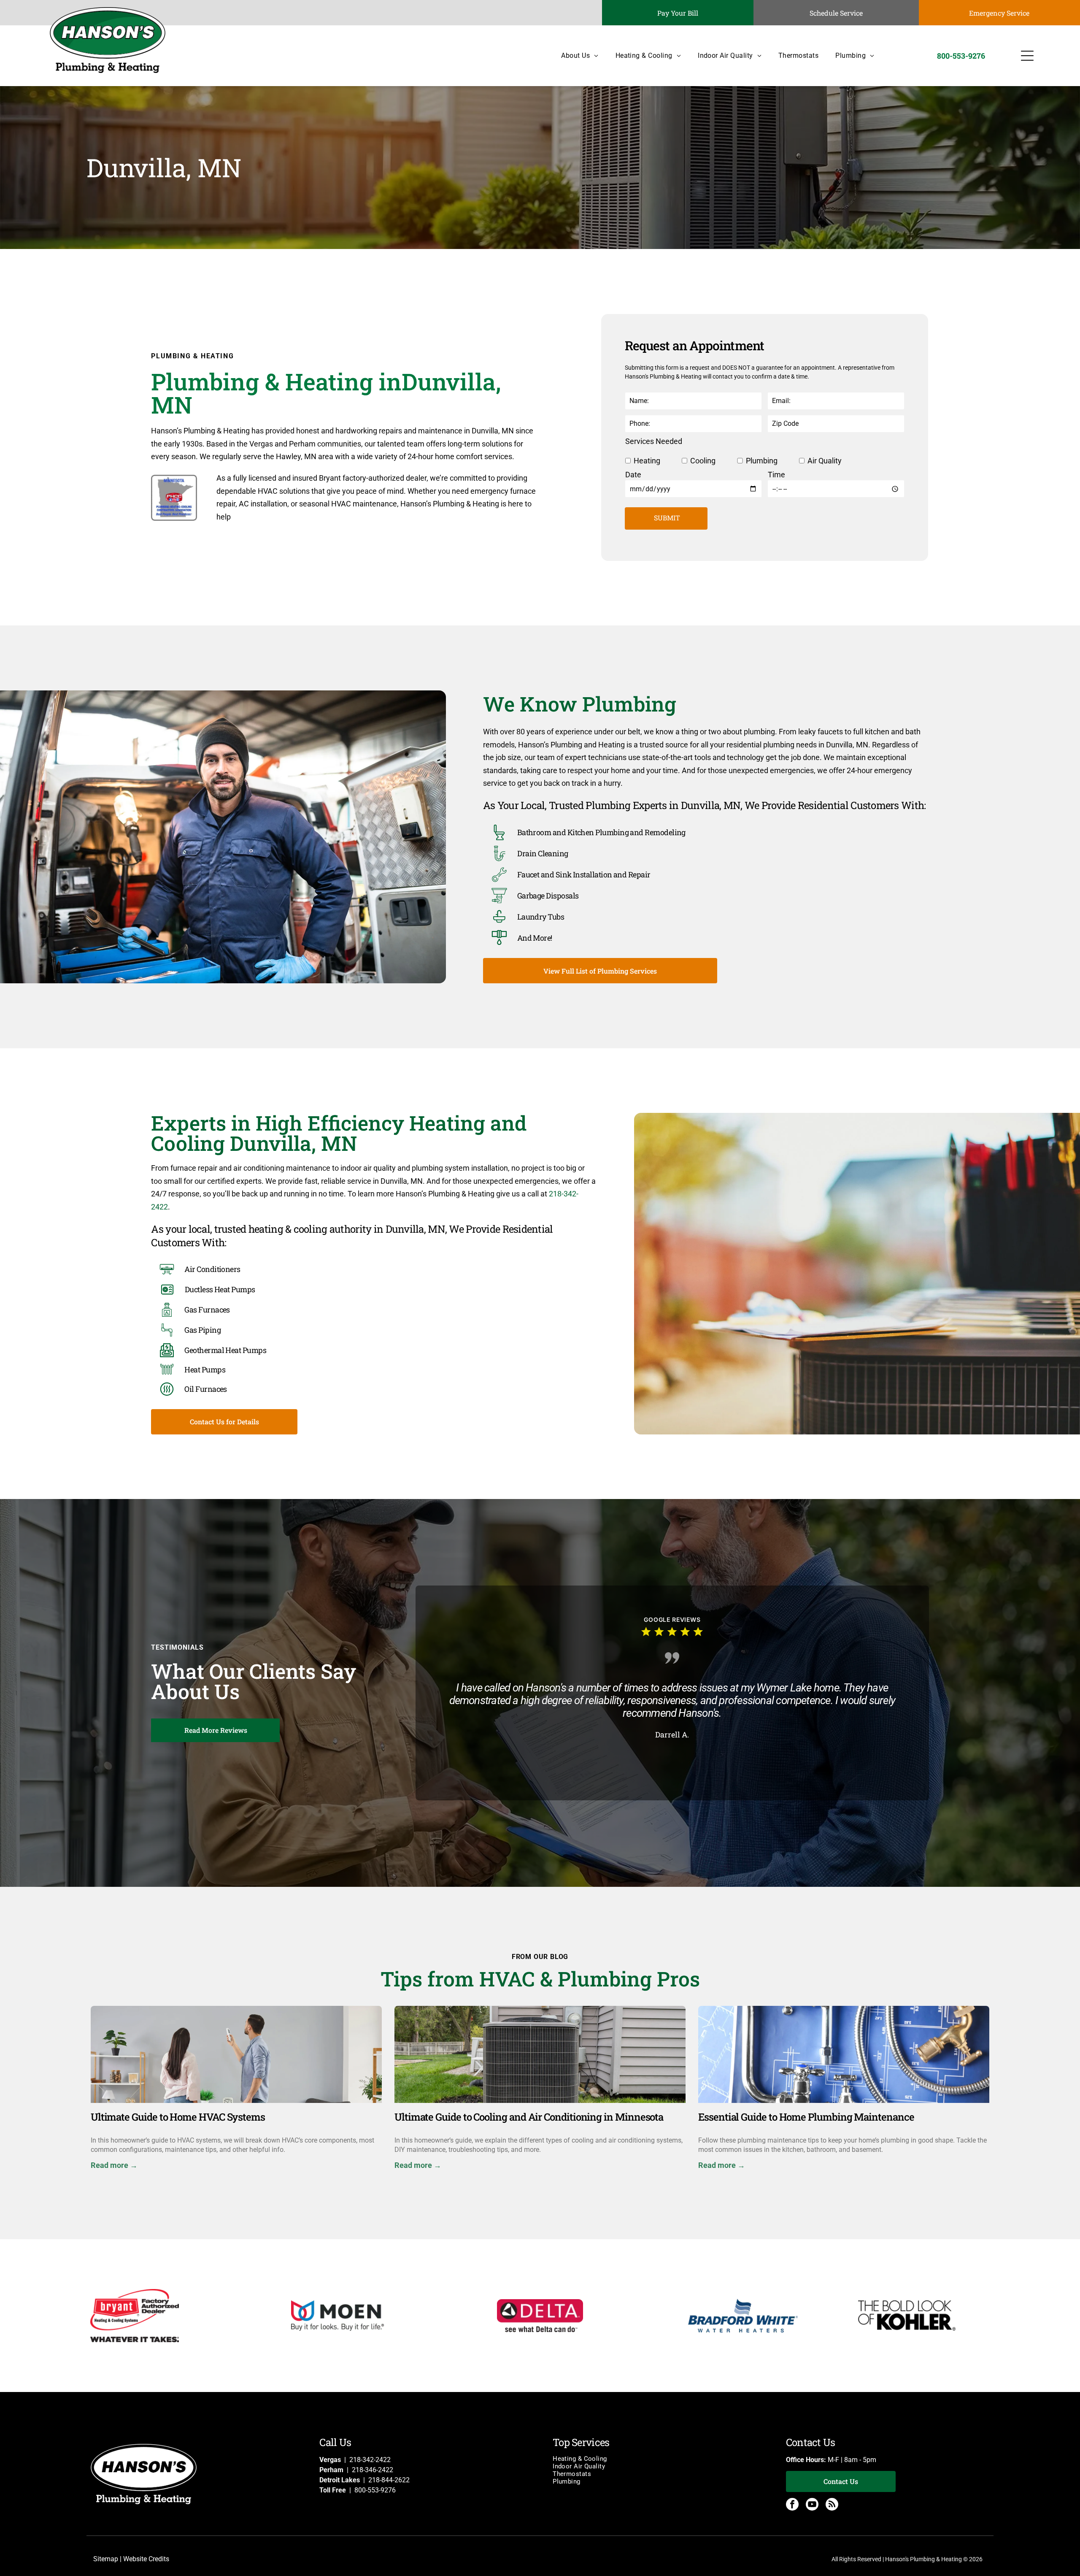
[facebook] (792, 2505)
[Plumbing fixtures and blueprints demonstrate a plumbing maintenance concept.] (844, 2054)
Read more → (114, 2165)
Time (776, 475)
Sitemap (106, 2559)
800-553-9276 (375, 2490)
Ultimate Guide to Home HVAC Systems (178, 2117)
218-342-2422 (370, 2460)
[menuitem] (571, 55)
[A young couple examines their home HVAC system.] (236, 2054)
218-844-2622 (389, 2480)
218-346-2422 (373, 2470)
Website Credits (146, 2559)
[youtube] (812, 2505)
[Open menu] (1027, 56)
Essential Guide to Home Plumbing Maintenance (806, 2117)
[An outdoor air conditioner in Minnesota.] (540, 2054)
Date (633, 475)
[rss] (832, 2505)
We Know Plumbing (580, 704)
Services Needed (654, 441)
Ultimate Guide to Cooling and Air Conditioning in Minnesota (529, 2117)
